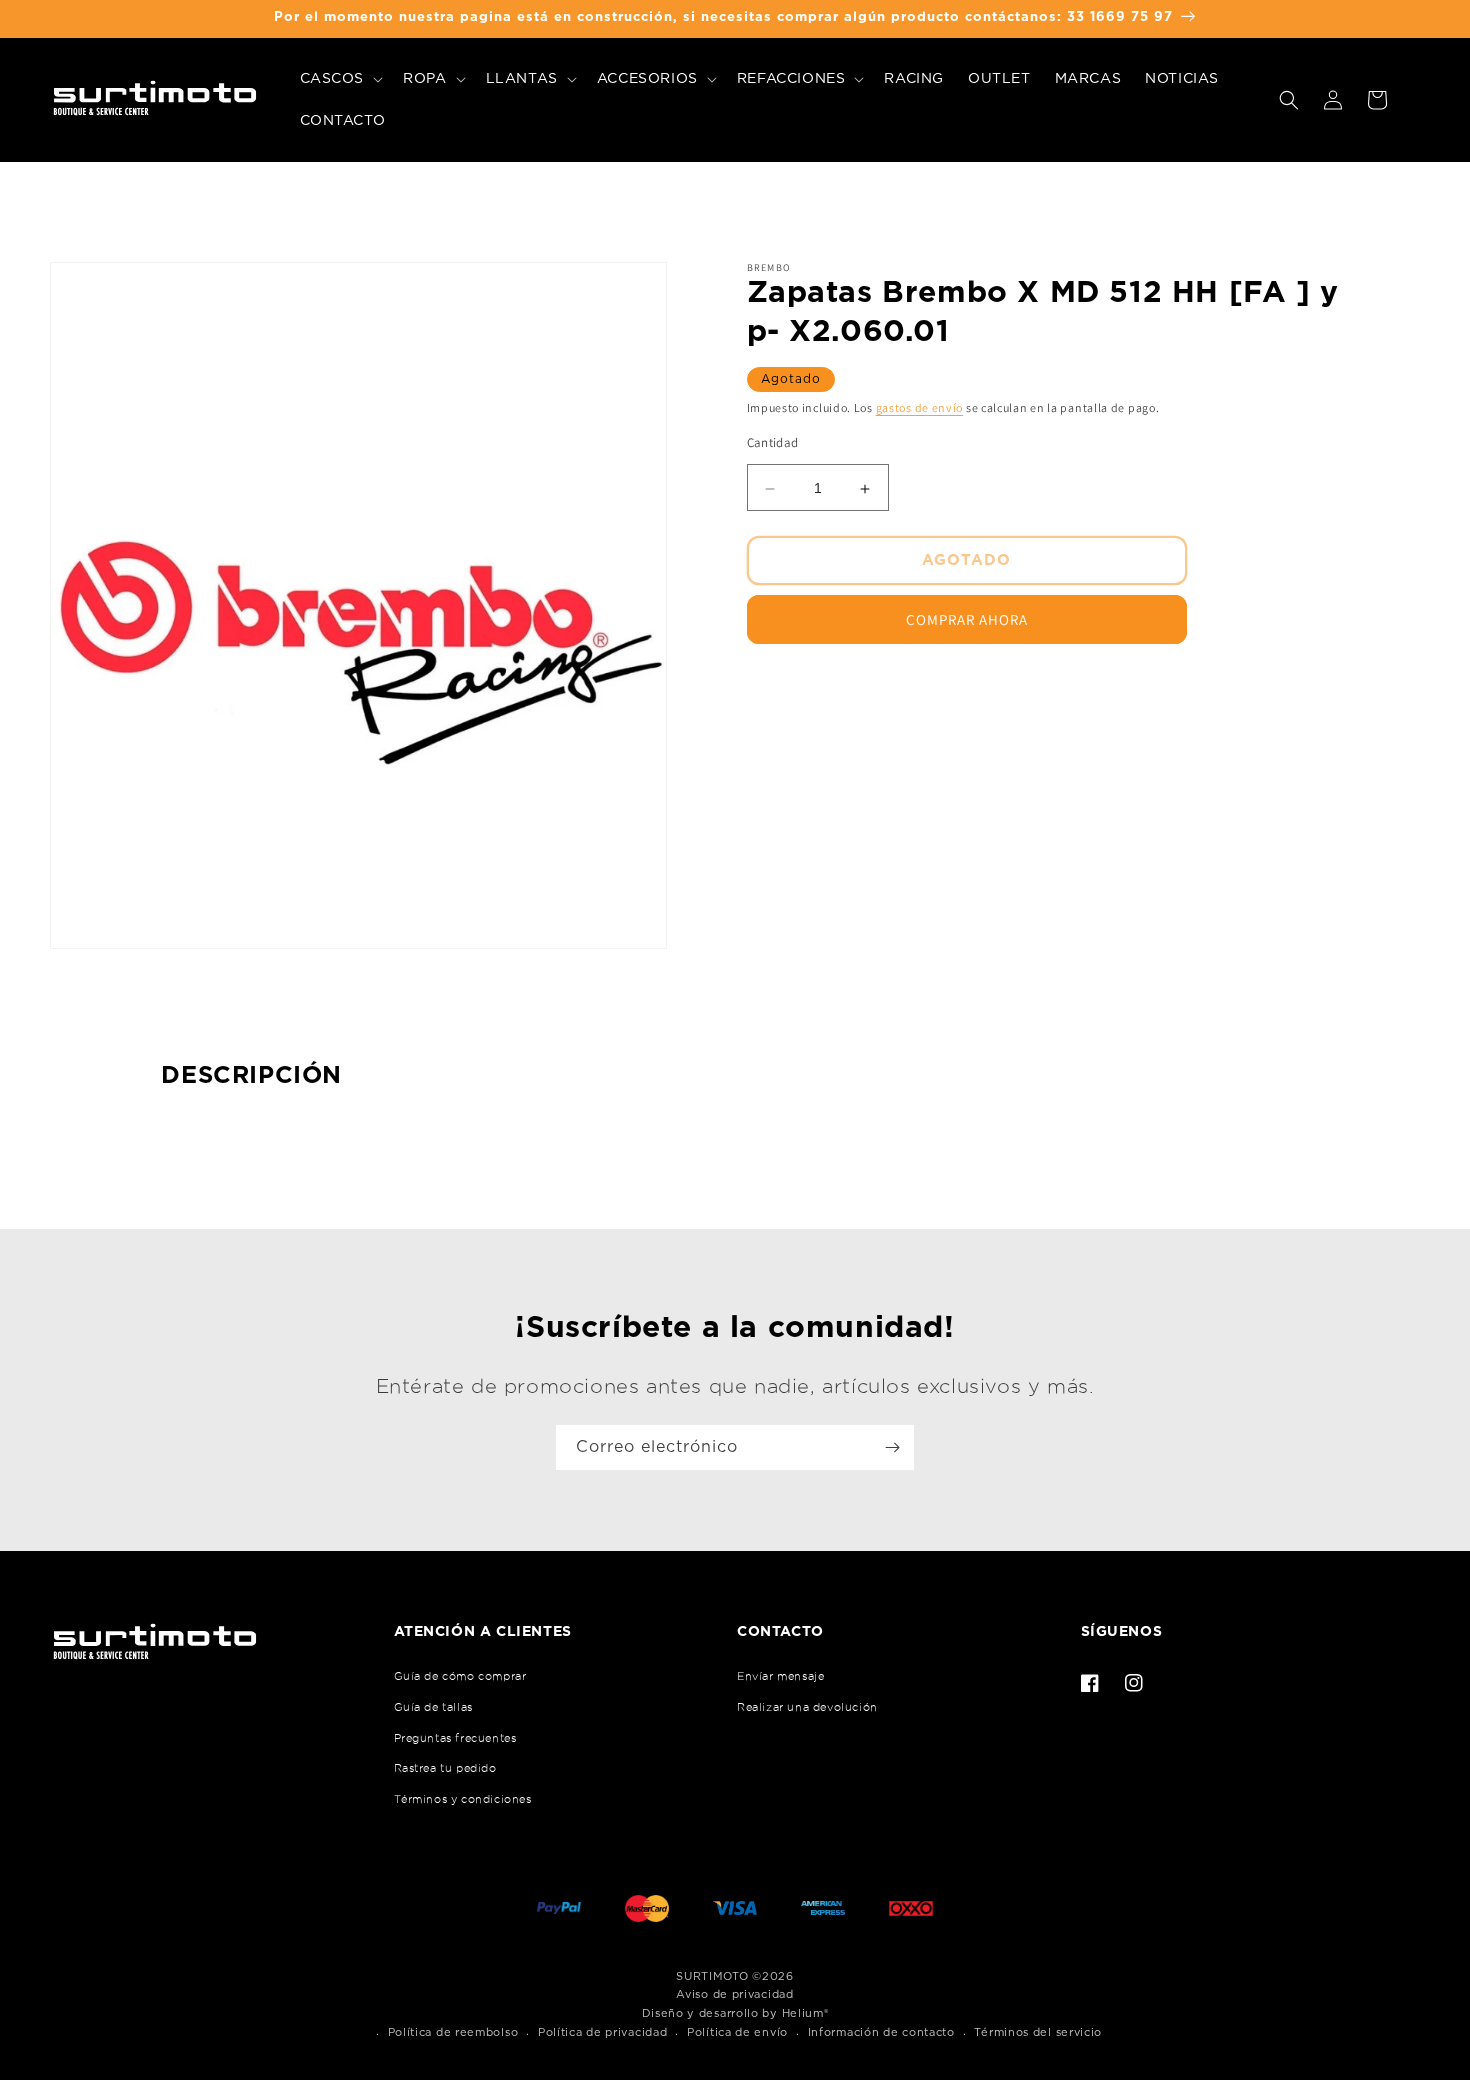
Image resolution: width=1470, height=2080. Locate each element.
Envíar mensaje (780, 1676)
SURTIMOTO (712, 1976)
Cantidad (773, 443)
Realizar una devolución (807, 1707)
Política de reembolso (453, 2032)
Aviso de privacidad (734, 1994)
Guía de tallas (433, 1707)
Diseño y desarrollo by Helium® (735, 2013)
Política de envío (737, 2032)
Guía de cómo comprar (460, 1676)
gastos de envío (920, 407)
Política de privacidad (602, 2032)
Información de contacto (881, 2032)
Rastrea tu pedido (445, 1768)
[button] (340, 79)
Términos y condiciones (463, 1799)
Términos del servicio (1038, 2032)
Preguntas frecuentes (455, 1738)
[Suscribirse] (892, 1447)
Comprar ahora (967, 620)
